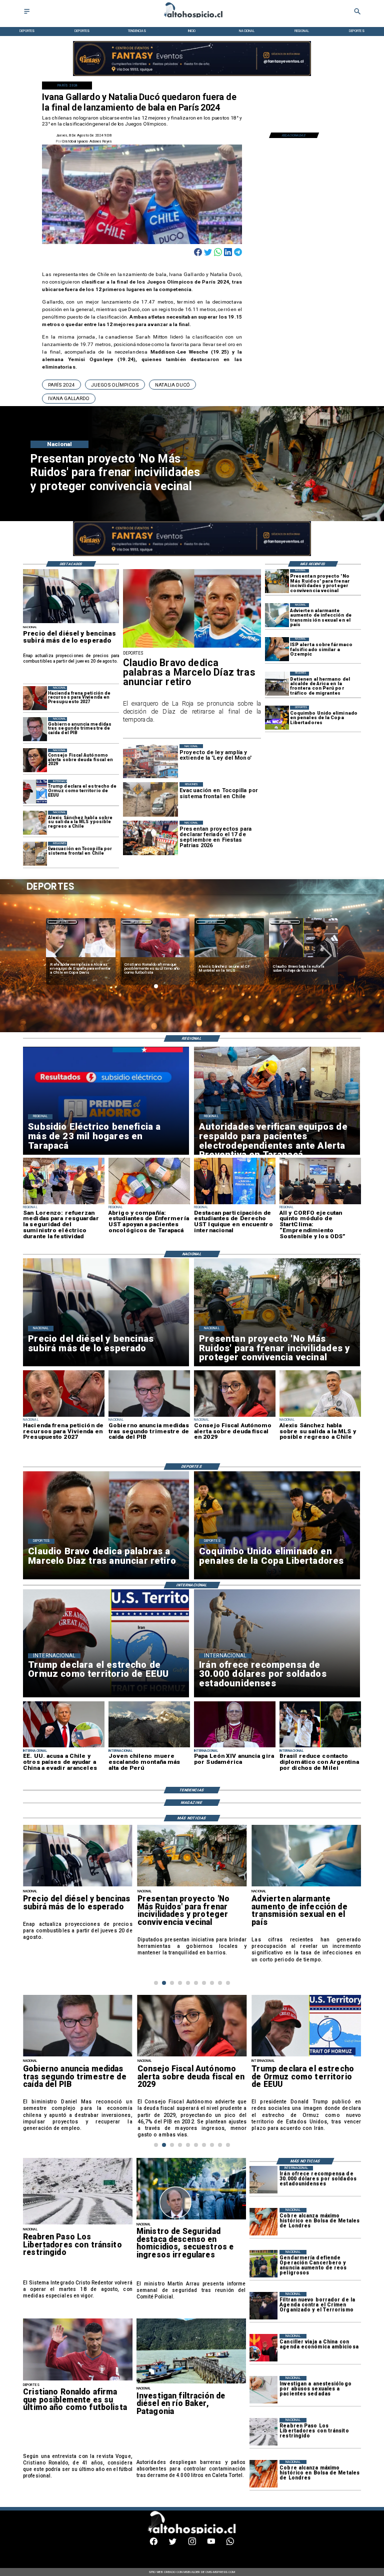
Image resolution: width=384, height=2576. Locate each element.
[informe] (191, 2219)
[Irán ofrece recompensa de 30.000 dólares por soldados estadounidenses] (263, 2180)
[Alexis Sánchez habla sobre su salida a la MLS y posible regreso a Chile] (35, 823)
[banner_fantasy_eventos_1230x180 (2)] (192, 76)
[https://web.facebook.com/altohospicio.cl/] (154, 2544)
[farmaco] (277, 650)
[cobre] (263, 2222)
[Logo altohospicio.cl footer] (190, 2532)
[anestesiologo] (263, 2390)
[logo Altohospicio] (192, 18)
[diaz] (192, 647)
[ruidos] (277, 581)
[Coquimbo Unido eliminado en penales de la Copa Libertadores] (277, 718)
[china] (263, 2348)
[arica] (277, 684)
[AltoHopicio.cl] (27, 14)
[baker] (191, 2383)
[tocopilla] (35, 854)
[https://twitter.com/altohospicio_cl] (173, 2544)
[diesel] (71, 623)
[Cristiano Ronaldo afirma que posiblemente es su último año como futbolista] (78, 2380)
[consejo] (35, 761)
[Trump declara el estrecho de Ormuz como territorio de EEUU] (35, 792)
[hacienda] (35, 698)
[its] (277, 615)
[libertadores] (78, 2224)
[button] (61, 385)
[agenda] (263, 2306)
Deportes (62, 922)
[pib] (35, 729)
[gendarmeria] (263, 2264)
